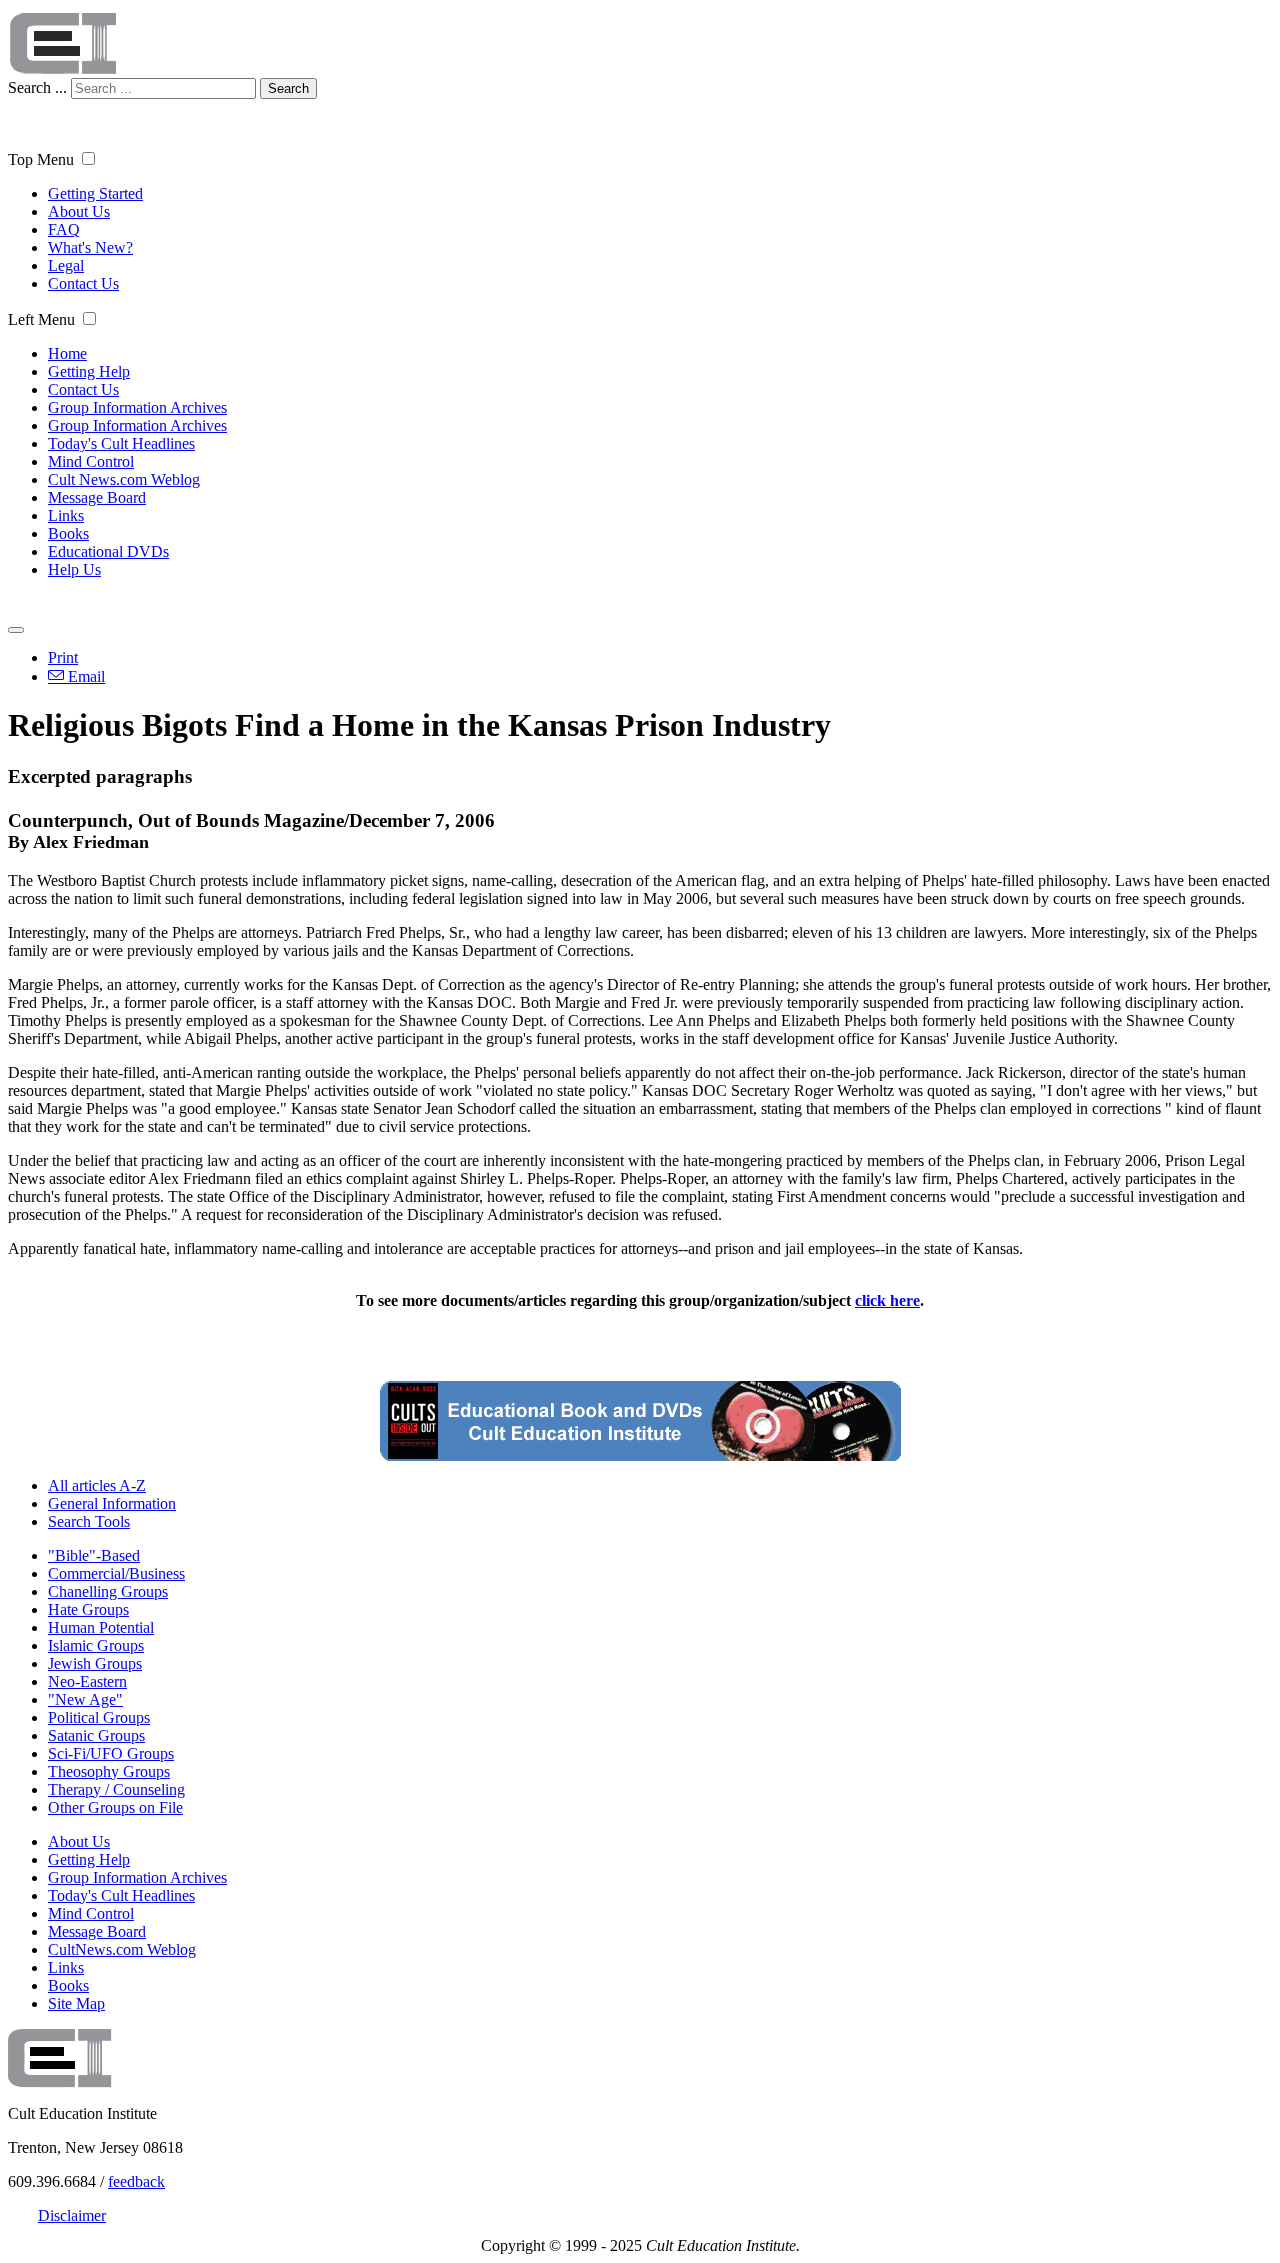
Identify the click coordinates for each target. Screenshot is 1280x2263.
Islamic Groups (96, 1645)
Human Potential (101, 1627)
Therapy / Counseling (116, 1789)
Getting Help (89, 371)
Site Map (76, 2003)
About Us (79, 211)
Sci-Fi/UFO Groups (111, 1753)
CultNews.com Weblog (122, 1949)
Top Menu (41, 159)
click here (887, 1300)
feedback (136, 2181)
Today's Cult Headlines (121, 443)
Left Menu (41, 319)
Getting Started (95, 193)
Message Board (97, 497)
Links (66, 515)
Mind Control (91, 461)
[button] (88, 158)
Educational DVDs (108, 551)
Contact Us (83, 283)
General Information (112, 1503)
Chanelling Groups (108, 1591)
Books (68, 533)
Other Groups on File (115, 1807)
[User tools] (16, 630)
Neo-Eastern (87, 1681)
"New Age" (85, 1699)
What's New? (90, 247)
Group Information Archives (137, 407)
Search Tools (89, 1521)
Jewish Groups (95, 1663)
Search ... (37, 87)
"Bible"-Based (94, 1555)
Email (84, 676)
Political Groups (99, 1717)
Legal (66, 265)
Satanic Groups (96, 1735)
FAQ (64, 229)
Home (67, 353)
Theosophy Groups (109, 1771)
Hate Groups (88, 1609)
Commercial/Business (116, 1573)
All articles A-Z (97, 1485)
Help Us (74, 569)
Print (63, 657)
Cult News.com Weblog (124, 479)
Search (288, 88)
